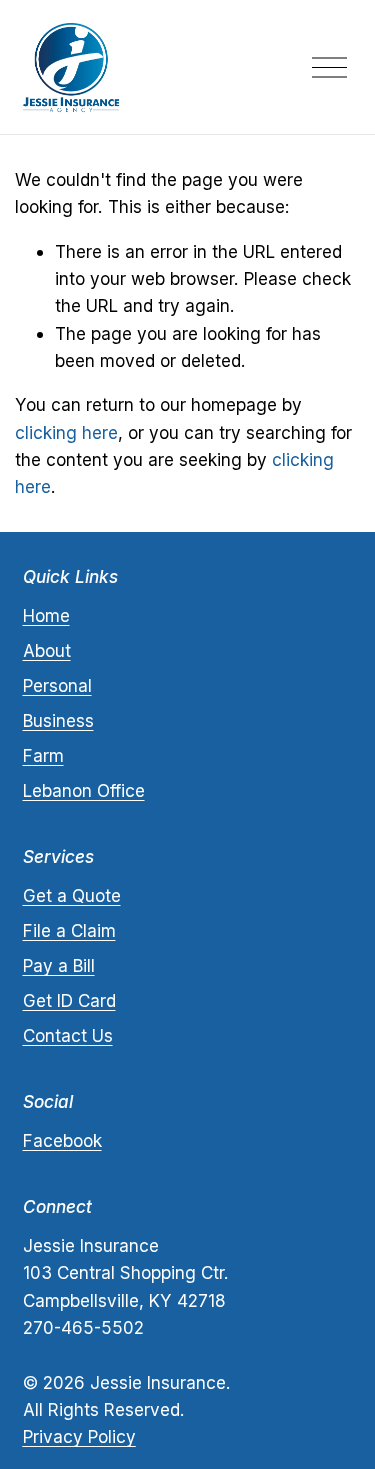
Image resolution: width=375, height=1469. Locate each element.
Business (58, 720)
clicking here (66, 432)
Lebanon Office (84, 790)
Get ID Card (69, 1000)
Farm (43, 755)
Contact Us (68, 1035)
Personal (57, 685)
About (47, 650)
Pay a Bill (59, 965)
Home (46, 615)
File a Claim (69, 930)
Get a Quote (72, 895)
